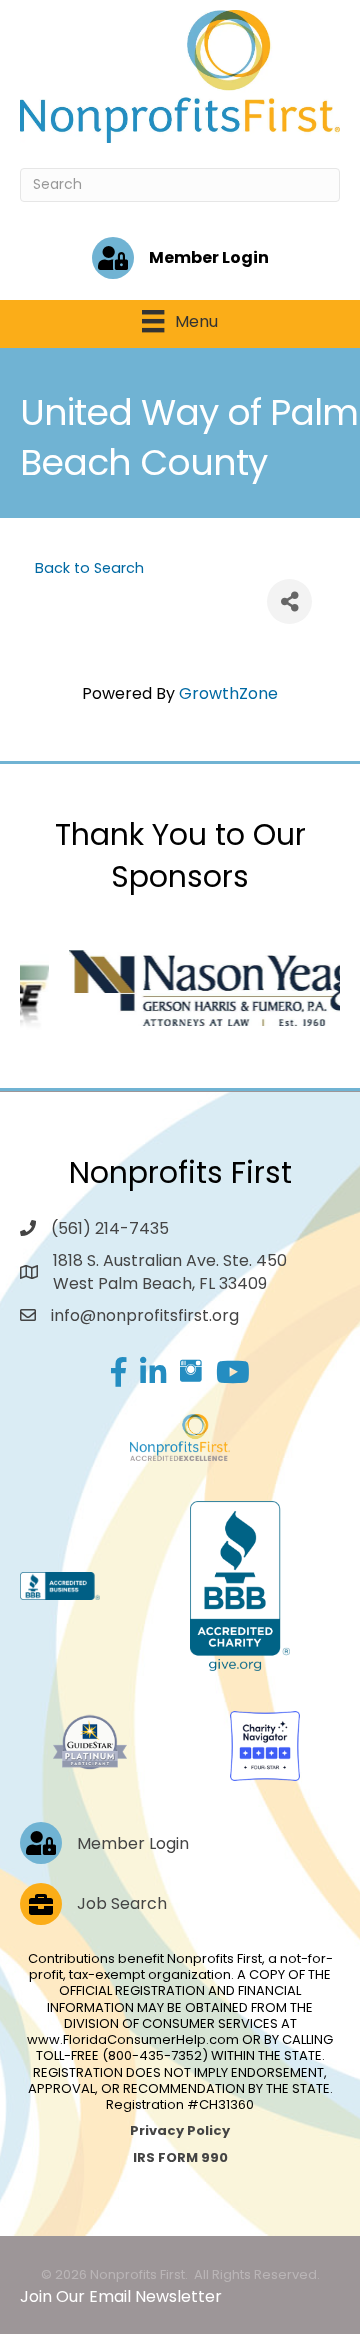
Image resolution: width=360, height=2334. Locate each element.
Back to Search (89, 568)
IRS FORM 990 (180, 2157)
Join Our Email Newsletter (121, 2296)
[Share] (289, 601)
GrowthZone (228, 693)
